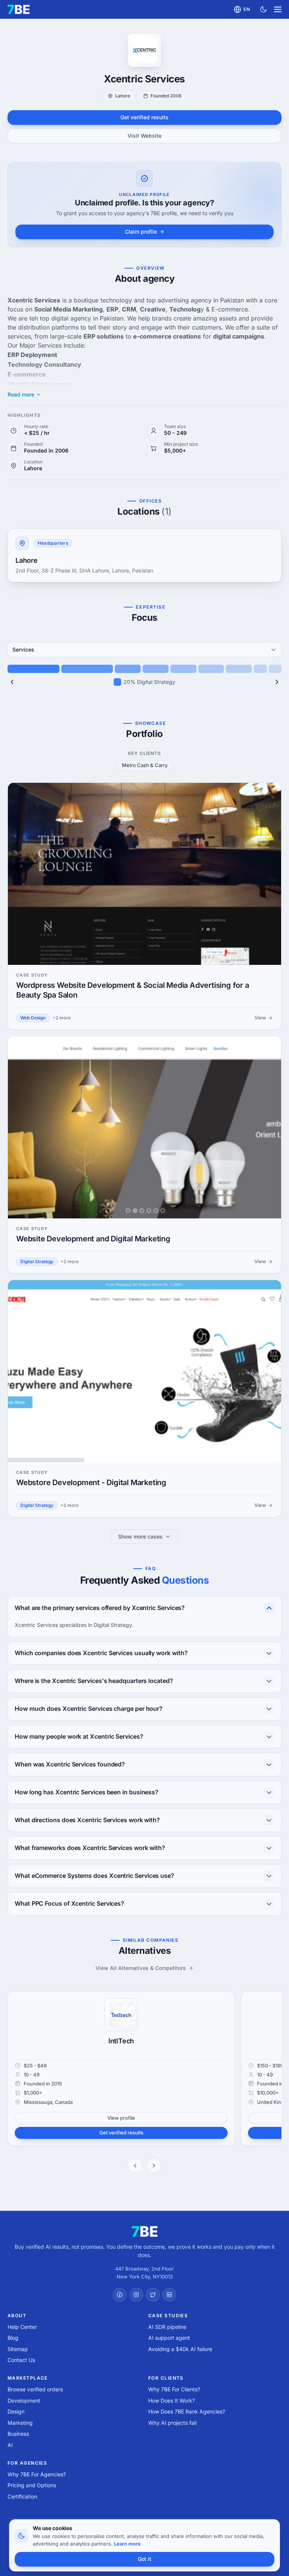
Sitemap (18, 2349)
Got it (144, 2559)
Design (16, 2411)
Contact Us (21, 2360)
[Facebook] (120, 2295)
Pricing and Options (32, 2485)
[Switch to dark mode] (263, 9)
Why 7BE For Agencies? (37, 2474)
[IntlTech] (121, 2015)
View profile (121, 2118)
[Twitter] (153, 2295)
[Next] (277, 682)
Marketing (20, 2423)
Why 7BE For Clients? (174, 2389)
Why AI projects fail (172, 2423)
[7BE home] (145, 2231)
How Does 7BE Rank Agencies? (187, 2411)
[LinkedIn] (169, 2295)
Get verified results (144, 117)
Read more (21, 395)
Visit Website (144, 136)
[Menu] (278, 9)
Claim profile (141, 232)
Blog (13, 2338)
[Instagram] (136, 2295)
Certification (22, 2496)
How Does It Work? (172, 2401)
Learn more (127, 2544)
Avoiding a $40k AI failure (180, 2349)
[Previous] (12, 682)
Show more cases (140, 1536)
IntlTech (121, 2041)
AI (10, 2445)
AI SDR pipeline (167, 2327)
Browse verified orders (35, 2389)
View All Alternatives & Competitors (141, 1968)
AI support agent (169, 2338)
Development (24, 2401)
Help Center (22, 2327)
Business (18, 2434)
